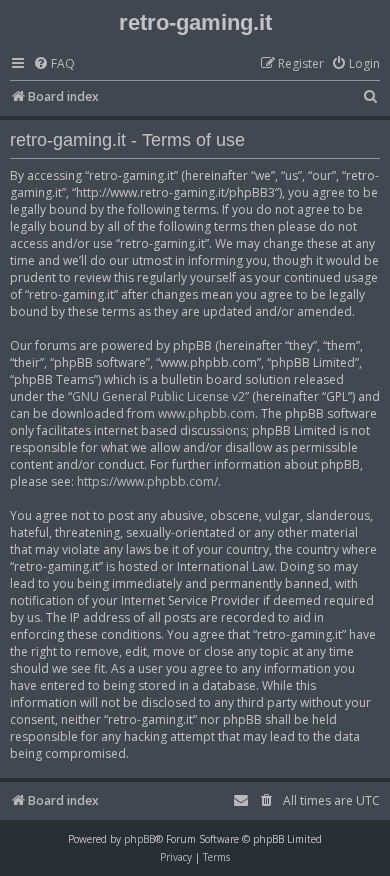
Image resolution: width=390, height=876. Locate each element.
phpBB (139, 839)
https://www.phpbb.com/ (147, 481)
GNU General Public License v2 (158, 396)
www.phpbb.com (206, 413)
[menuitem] (54, 64)
